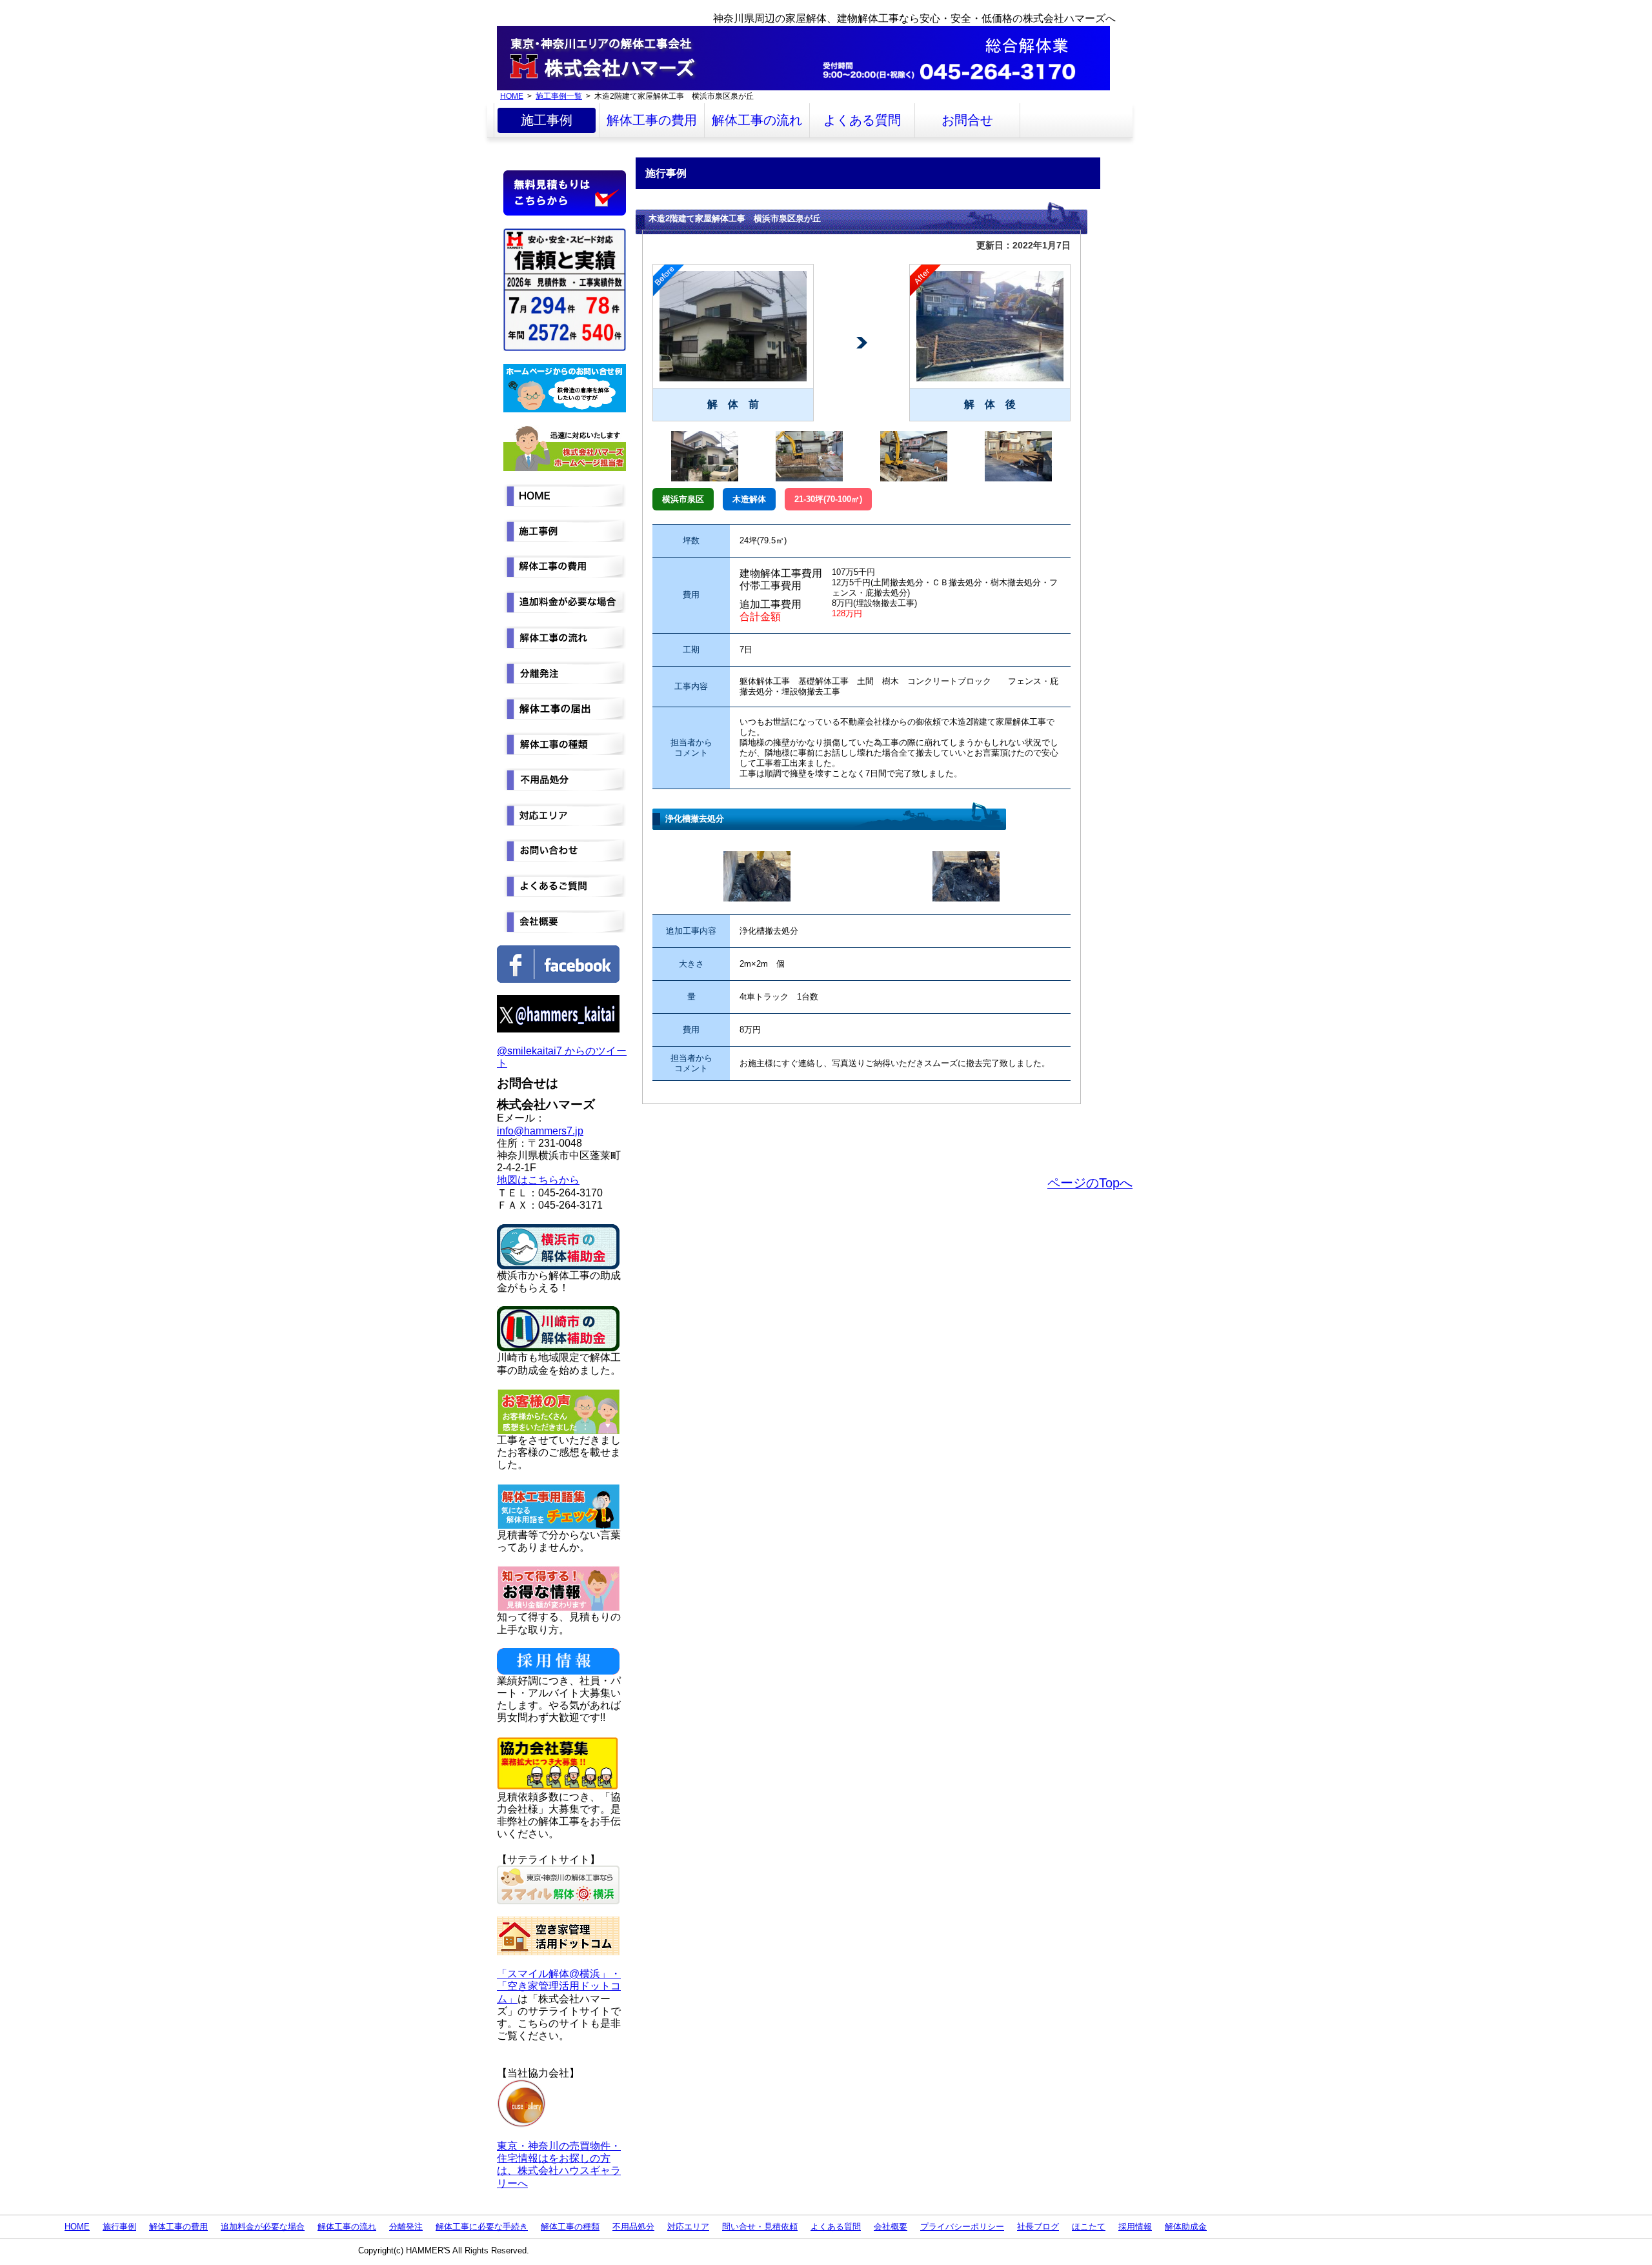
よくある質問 (862, 120)
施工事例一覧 (559, 96)
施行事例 (119, 2227)
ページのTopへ (1090, 1183)
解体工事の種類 (570, 2227)
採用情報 (1135, 2227)
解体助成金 (1186, 2227)
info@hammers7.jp (540, 1131)
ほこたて (1089, 2227)
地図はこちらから (538, 1180)
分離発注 (406, 2227)
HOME (512, 96)
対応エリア (688, 2227)
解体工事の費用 (652, 120)
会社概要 (891, 2227)
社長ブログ (1038, 2227)
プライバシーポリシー (962, 2227)
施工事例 (547, 120)
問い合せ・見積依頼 (760, 2227)
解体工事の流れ (757, 120)
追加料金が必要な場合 (263, 2227)
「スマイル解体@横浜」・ (559, 1974)
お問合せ (967, 120)
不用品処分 (633, 2227)
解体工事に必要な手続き (482, 2227)
